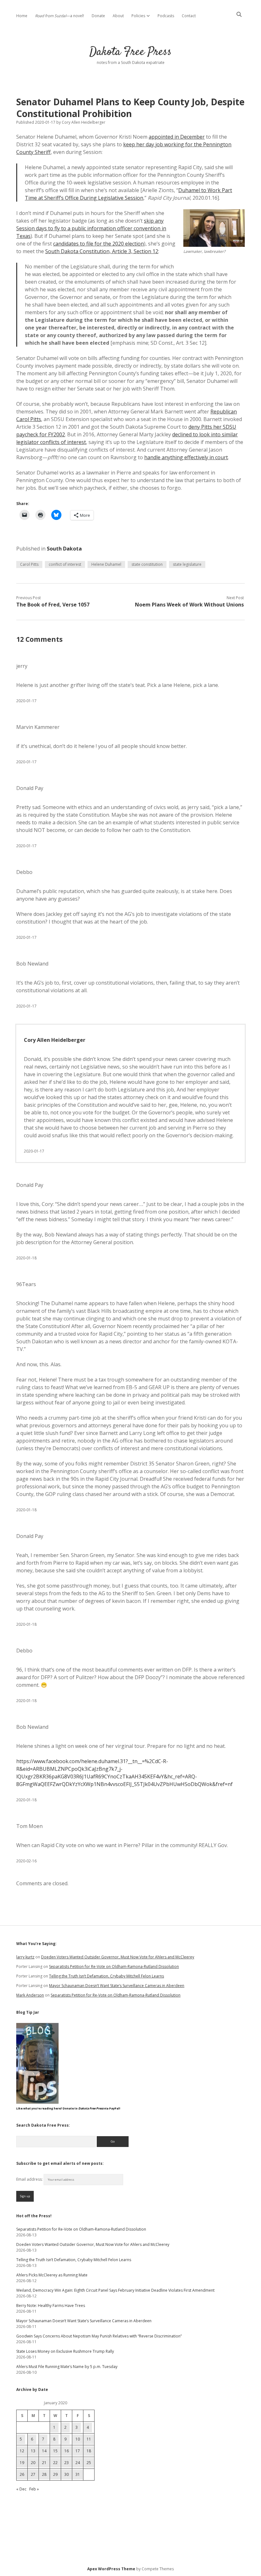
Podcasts (166, 16)
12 (22, 2451)
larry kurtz (25, 1957)
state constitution (147, 564)
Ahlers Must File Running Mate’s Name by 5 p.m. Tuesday (67, 2367)
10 (78, 2439)
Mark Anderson (30, 1995)
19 (22, 2463)
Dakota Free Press (130, 52)
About (118, 16)
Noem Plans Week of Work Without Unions (189, 605)
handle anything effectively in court (186, 457)
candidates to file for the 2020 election (99, 244)
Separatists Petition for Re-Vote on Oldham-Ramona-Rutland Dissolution (114, 1967)
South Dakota (64, 549)
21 (44, 2463)
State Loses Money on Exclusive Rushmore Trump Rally (65, 2351)
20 (33, 2463)
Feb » (34, 2489)
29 (55, 2474)
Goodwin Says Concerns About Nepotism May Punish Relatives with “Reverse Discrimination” (99, 2336)
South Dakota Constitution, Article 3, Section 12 (102, 251)
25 (89, 2463)
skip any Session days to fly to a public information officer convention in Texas (91, 228)
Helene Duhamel (106, 564)
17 (78, 2451)
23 (67, 2463)
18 (89, 2451)
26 (22, 2474)
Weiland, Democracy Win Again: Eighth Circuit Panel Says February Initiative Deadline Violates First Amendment (115, 2290)
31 (78, 2474)
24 (78, 2463)
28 (44, 2474)
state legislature (187, 564)
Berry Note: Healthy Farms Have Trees (51, 2306)
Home (22, 16)
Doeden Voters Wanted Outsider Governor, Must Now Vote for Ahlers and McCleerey (118, 1957)
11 (89, 2439)
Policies (138, 16)
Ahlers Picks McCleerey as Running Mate (52, 2275)
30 (67, 2474)
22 (55, 2463)
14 (44, 2451)
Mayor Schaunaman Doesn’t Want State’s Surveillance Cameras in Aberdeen (117, 1986)
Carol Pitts (29, 564)
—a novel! (60, 16)
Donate (98, 16)
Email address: (30, 2179)
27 (33, 2474)
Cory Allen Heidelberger (55, 1040)
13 (33, 2451)
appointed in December (177, 137)
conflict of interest (65, 564)
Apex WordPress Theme (111, 2569)
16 (67, 2451)
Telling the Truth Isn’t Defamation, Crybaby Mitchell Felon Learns (106, 1976)
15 (55, 2451)
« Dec (21, 2489)
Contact (189, 16)
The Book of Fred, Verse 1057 (53, 605)
